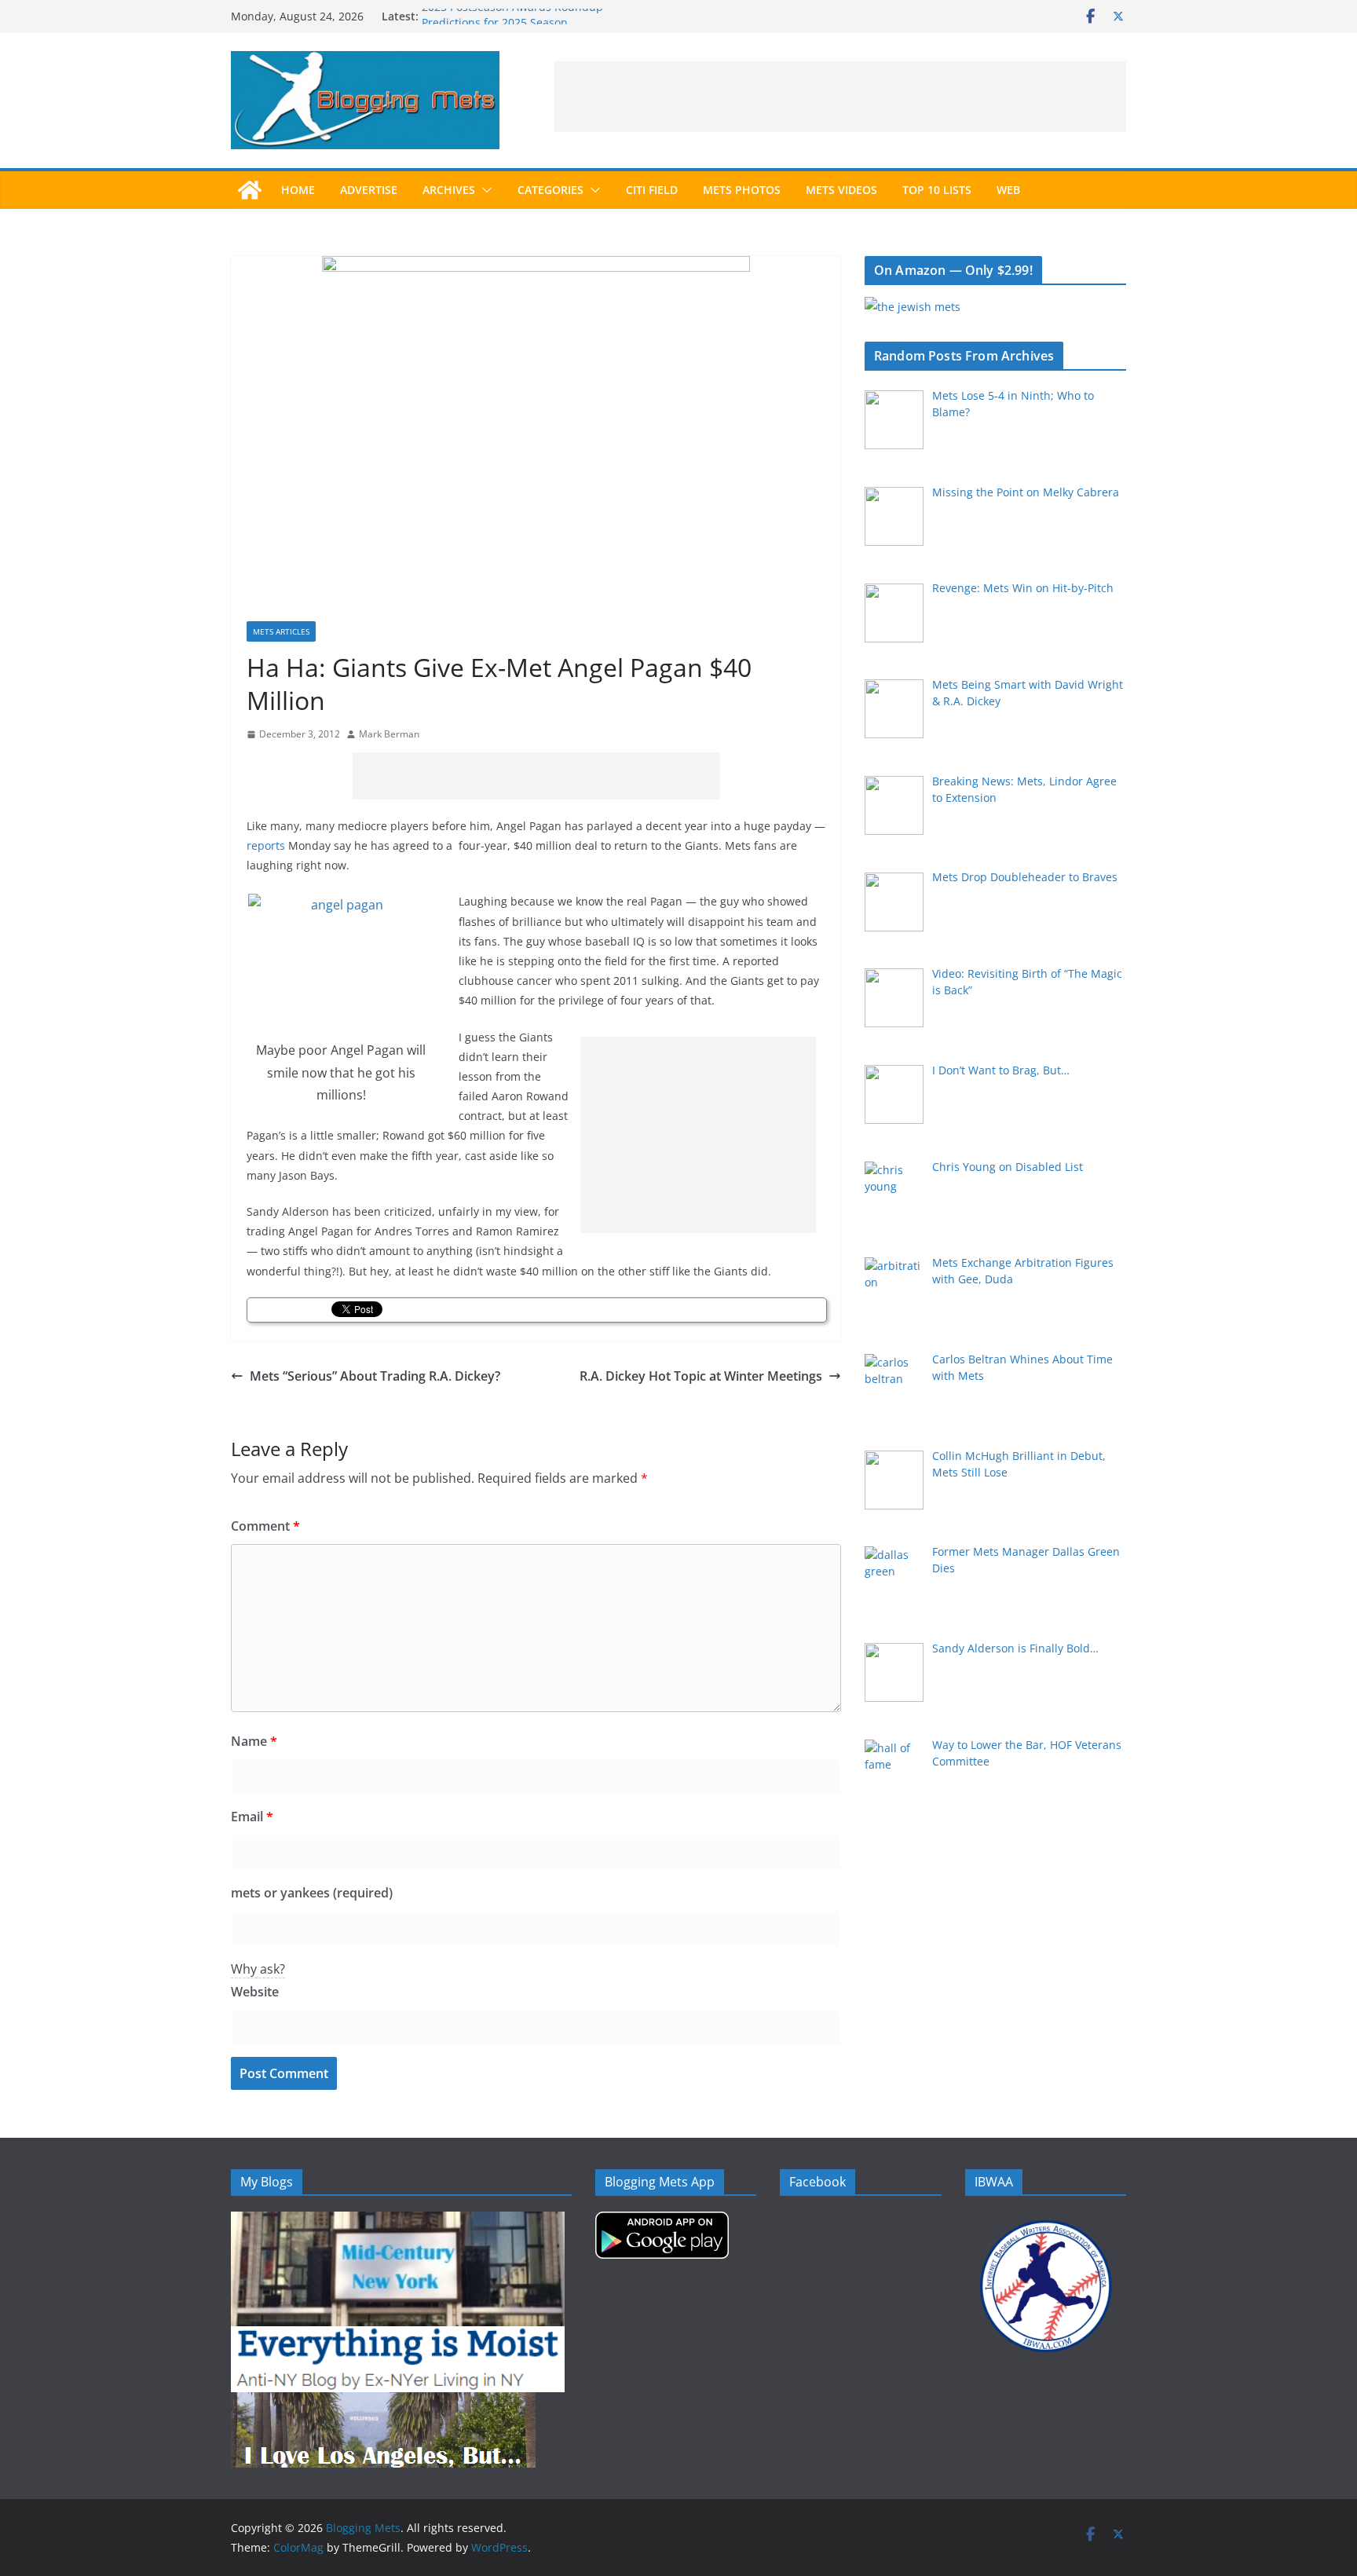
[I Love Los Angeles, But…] (383, 2402)
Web (1008, 190)
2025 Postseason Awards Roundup (512, 16)
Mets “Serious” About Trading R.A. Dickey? (375, 1376)
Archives (449, 190)
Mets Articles (281, 631)
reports (266, 845)
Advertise (369, 190)
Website (255, 1992)
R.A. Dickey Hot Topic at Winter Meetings (701, 1376)
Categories (550, 190)
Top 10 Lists (937, 190)
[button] (484, 190)
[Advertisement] (840, 97)
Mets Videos (841, 190)
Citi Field (652, 190)
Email (252, 1817)
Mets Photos (742, 190)
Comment (265, 1526)
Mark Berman (389, 734)
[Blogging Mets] (250, 190)
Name (254, 1741)
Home (298, 190)
